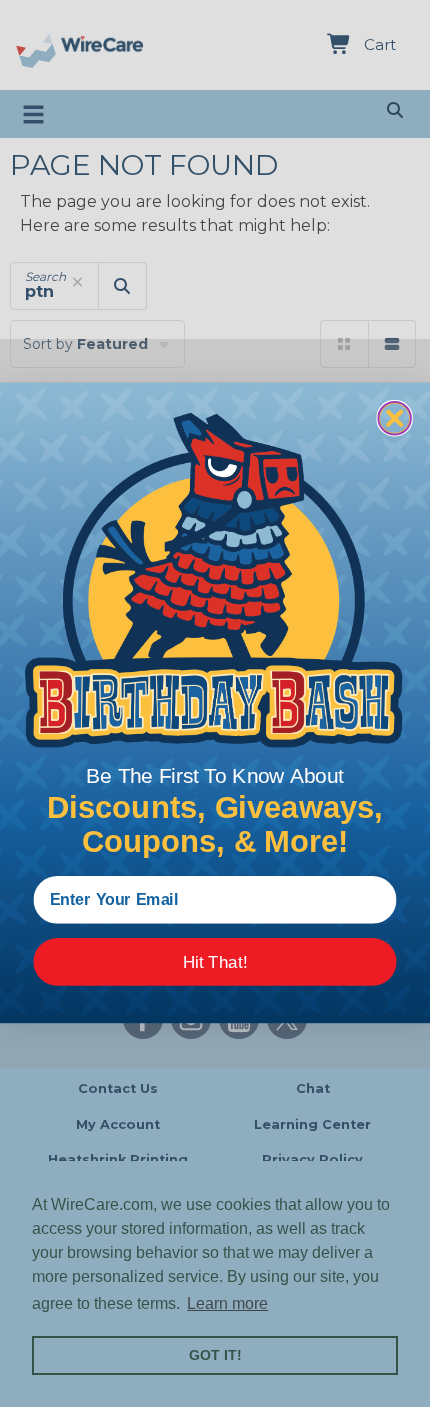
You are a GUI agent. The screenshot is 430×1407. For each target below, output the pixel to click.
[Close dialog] (394, 418)
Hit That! (215, 962)
